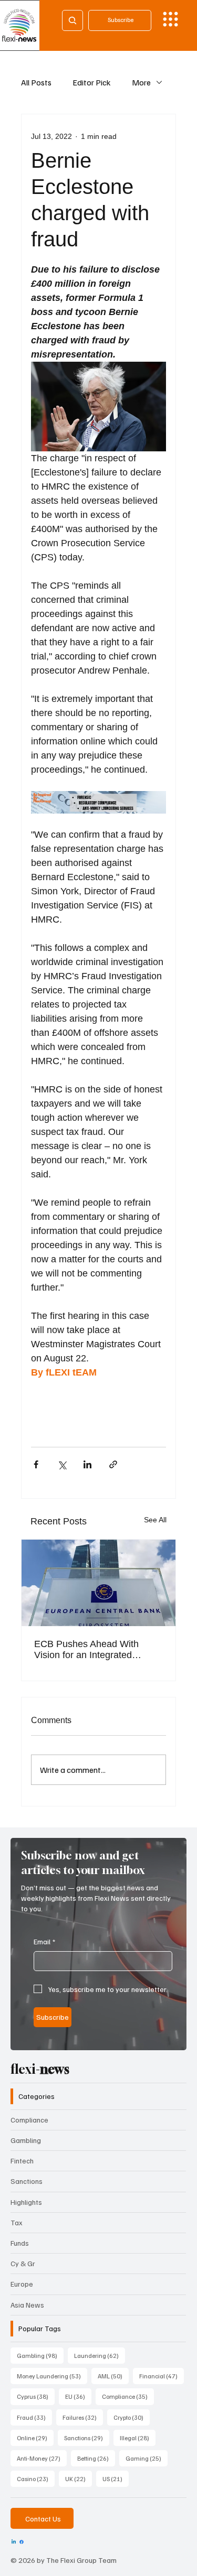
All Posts (36, 82)
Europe (22, 2284)
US (116, 2478)
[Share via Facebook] (36, 1464)
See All (155, 1520)
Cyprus (36, 2396)
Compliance (29, 2120)
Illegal (138, 2438)
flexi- (40, 2069)
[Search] (72, 20)
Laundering (100, 2355)
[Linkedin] (14, 2542)
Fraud (34, 2417)
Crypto (132, 2417)
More (141, 82)
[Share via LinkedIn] (87, 1464)
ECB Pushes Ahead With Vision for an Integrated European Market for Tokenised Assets (86, 1650)
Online (35, 2438)
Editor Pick (92, 82)
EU (78, 2396)
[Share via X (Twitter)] (62, 1464)
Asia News (27, 2305)
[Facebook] (22, 2542)
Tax (17, 2222)
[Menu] (170, 19)
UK (79, 2478)
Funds (20, 2243)
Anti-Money (42, 2458)
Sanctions (27, 2181)
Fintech (22, 2161)
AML (113, 2376)
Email (44, 1941)
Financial (162, 2376)
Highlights (26, 2202)
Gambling (26, 2140)
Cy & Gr (23, 2263)
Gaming (147, 2458)
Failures (83, 2417)
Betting (96, 2458)
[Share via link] (113, 1464)
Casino (36, 2478)
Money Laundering (52, 2376)
